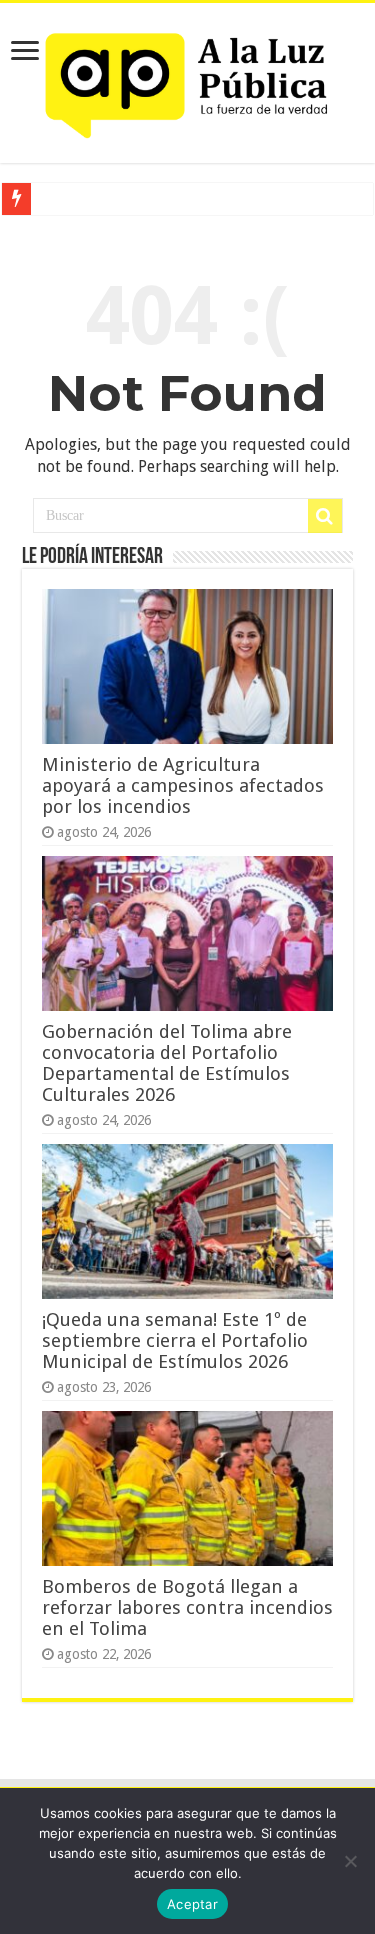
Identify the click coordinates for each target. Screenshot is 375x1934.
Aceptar (192, 1904)
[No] (350, 1861)
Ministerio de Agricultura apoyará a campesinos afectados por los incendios (183, 785)
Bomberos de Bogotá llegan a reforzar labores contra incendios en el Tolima (187, 1607)
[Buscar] (325, 516)
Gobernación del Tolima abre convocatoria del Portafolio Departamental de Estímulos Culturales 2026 (167, 1063)
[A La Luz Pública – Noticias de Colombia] (188, 79)
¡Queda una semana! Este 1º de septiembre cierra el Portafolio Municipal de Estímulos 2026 (175, 1340)
